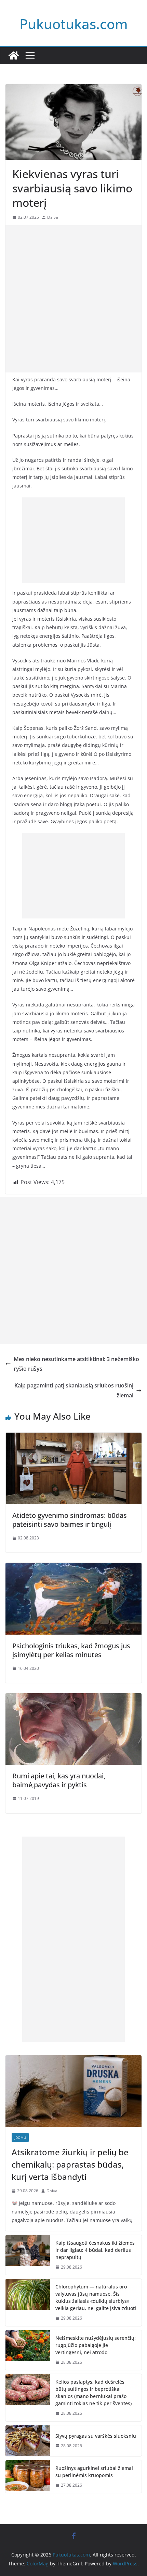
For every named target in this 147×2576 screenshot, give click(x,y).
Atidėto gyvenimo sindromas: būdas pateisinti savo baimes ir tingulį (70, 1520)
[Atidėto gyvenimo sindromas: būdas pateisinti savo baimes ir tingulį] (73, 1437)
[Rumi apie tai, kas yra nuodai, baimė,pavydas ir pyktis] (73, 1698)
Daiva (53, 217)
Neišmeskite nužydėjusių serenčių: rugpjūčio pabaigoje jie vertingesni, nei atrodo (96, 2345)
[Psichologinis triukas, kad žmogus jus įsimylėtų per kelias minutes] (73, 1568)
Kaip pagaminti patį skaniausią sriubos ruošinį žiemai (74, 1390)
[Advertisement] (73, 299)
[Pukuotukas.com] (14, 55)
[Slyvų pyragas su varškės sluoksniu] (28, 2441)
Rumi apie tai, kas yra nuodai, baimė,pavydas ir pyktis (59, 1780)
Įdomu (20, 2137)
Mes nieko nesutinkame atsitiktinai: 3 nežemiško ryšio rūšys (76, 1364)
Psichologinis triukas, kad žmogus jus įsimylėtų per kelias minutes (71, 1650)
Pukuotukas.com (74, 24)
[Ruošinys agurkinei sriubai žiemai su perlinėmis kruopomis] (28, 2477)
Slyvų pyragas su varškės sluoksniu (96, 2436)
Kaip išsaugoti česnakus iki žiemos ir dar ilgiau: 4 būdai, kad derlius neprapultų (95, 2250)
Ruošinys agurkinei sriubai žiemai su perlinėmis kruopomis (94, 2472)
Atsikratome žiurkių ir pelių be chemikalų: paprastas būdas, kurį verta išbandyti (70, 2164)
